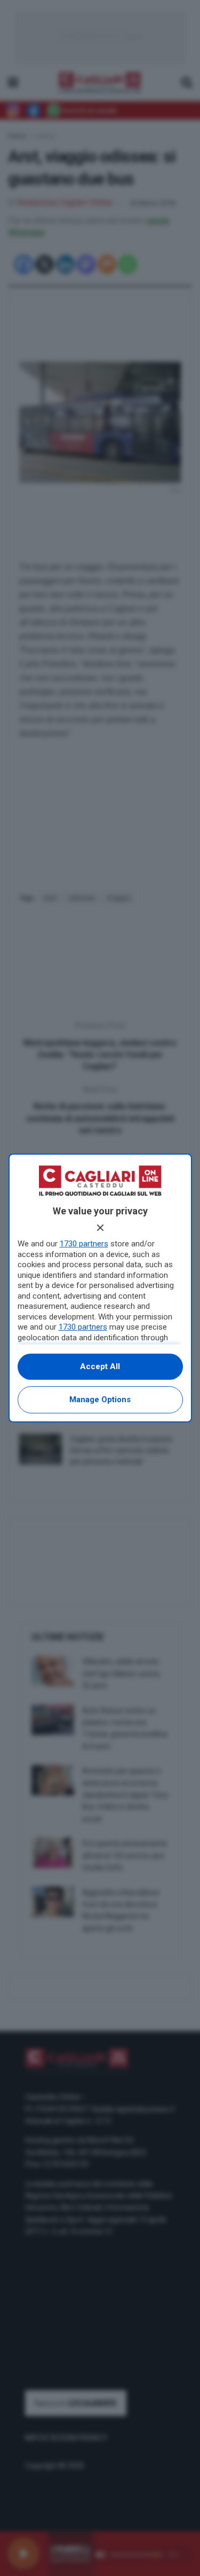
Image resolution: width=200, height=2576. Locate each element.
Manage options (100, 1400)
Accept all (100, 1366)
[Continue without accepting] (100, 1228)
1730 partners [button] (84, 1244)
